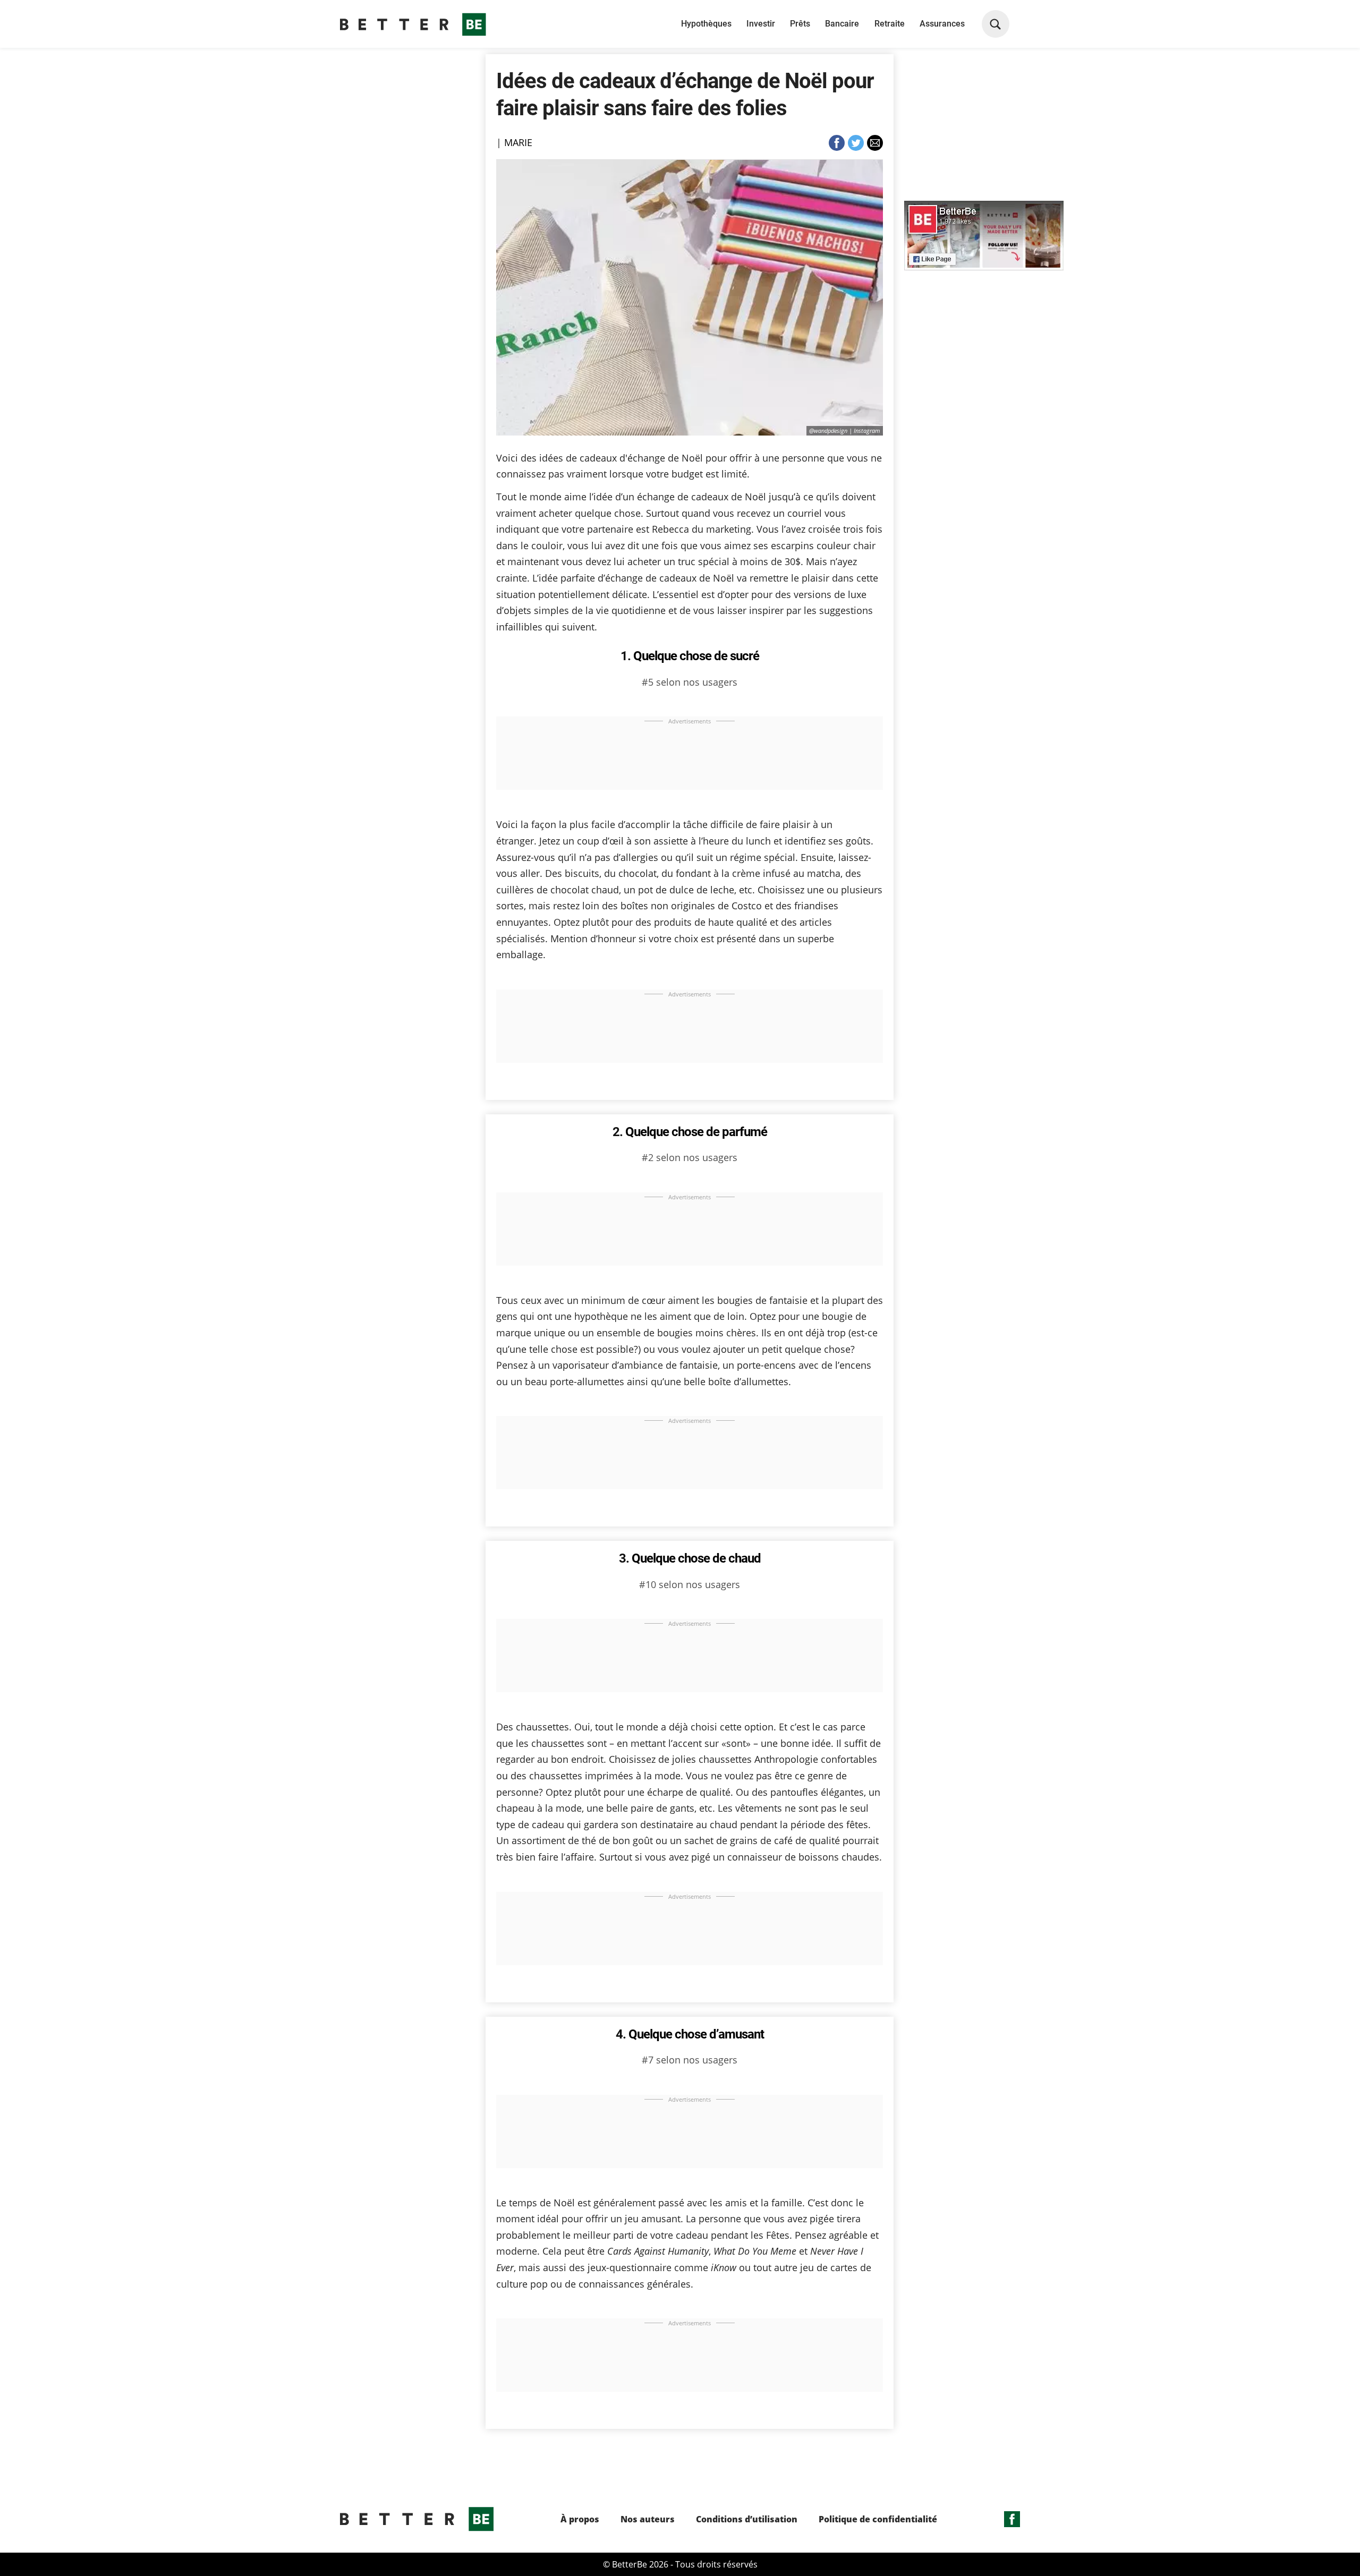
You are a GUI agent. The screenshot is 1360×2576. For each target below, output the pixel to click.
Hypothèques (706, 24)
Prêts (800, 24)
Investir (761, 24)
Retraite (890, 24)
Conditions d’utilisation (747, 2519)
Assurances (942, 24)
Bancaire (842, 24)
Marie (518, 142)
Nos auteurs (648, 2519)
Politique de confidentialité (878, 2519)
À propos (580, 2519)
